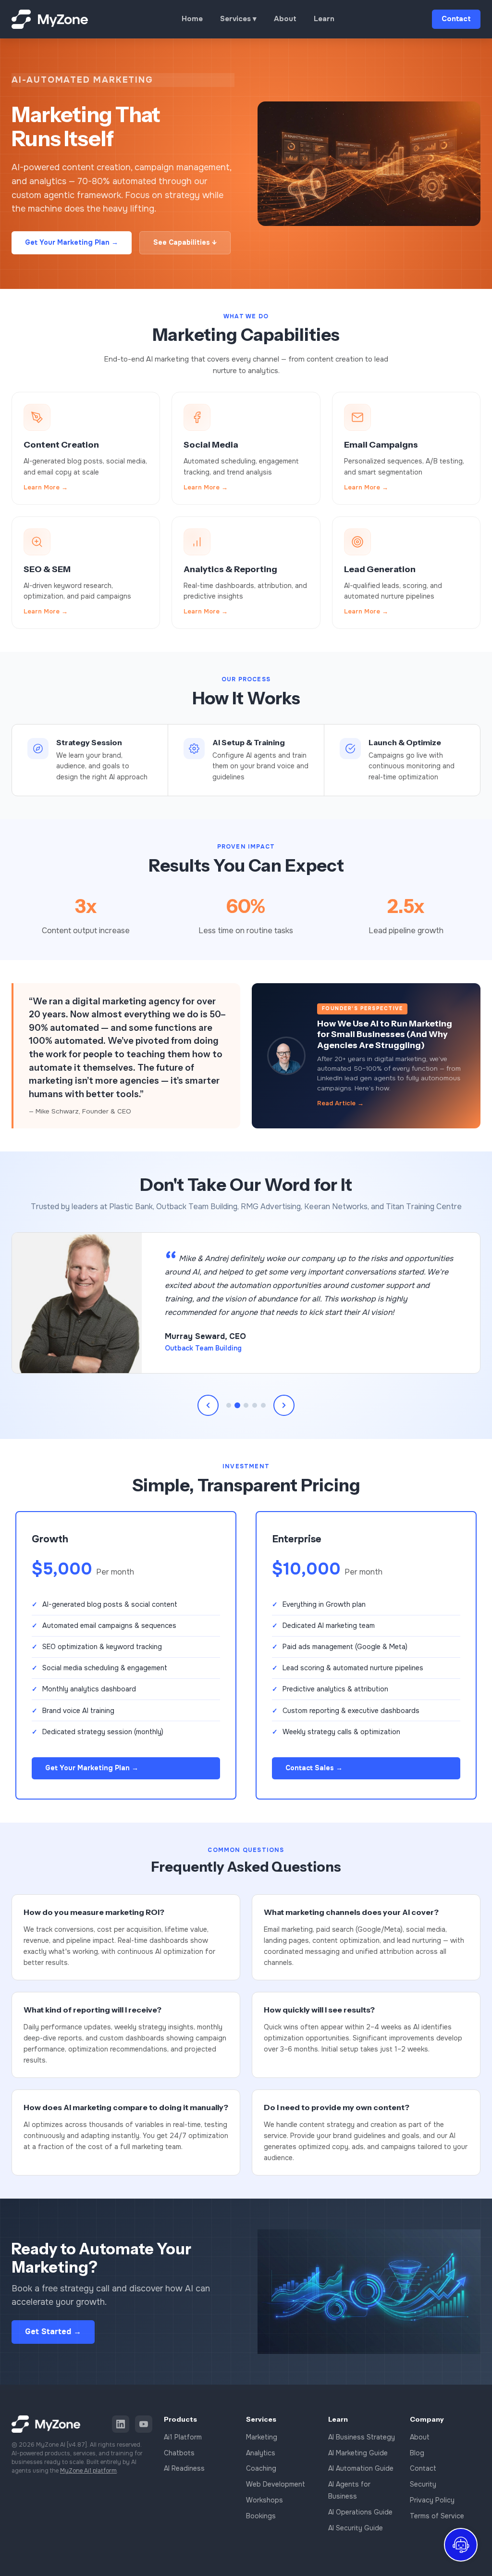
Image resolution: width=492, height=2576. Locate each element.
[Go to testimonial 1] (229, 1405)
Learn (324, 19)
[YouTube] (144, 2424)
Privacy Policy (432, 2500)
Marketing (262, 2437)
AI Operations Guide (360, 2512)
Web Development (276, 2484)
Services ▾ (238, 19)
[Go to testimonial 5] (263, 1405)
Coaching (261, 2468)
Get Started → (53, 2332)
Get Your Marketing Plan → (72, 242)
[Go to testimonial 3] (246, 1405)
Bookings (261, 2516)
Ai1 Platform (183, 2437)
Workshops (264, 2500)
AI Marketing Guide (358, 2453)
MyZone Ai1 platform (88, 2471)
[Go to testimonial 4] (255, 1405)
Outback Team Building (203, 1348)
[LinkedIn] (121, 2424)
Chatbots (179, 2453)
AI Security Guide (356, 2528)
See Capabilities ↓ (185, 242)
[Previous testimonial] (208, 1405)
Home (192, 19)
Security (423, 2484)
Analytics (261, 2453)
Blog (417, 2453)
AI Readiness (184, 2468)
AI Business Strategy (362, 2437)
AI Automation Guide (361, 2468)
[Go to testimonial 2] (237, 1405)
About (285, 19)
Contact (456, 19)
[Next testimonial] (284, 1405)
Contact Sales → (314, 1768)
